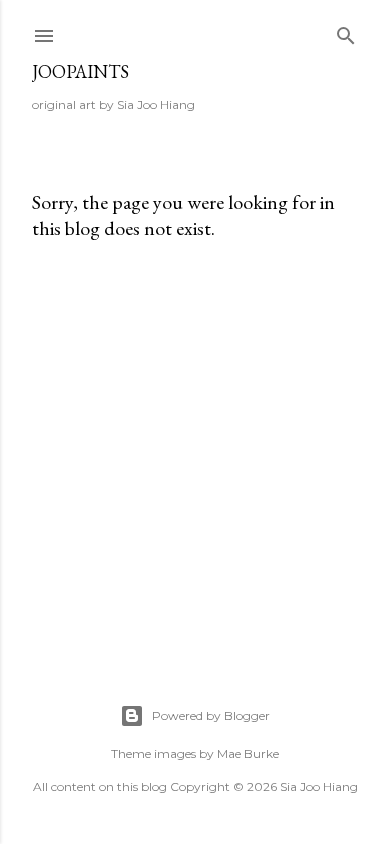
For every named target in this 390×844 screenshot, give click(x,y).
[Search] (346, 31)
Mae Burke (248, 753)
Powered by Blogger (211, 715)
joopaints (80, 71)
